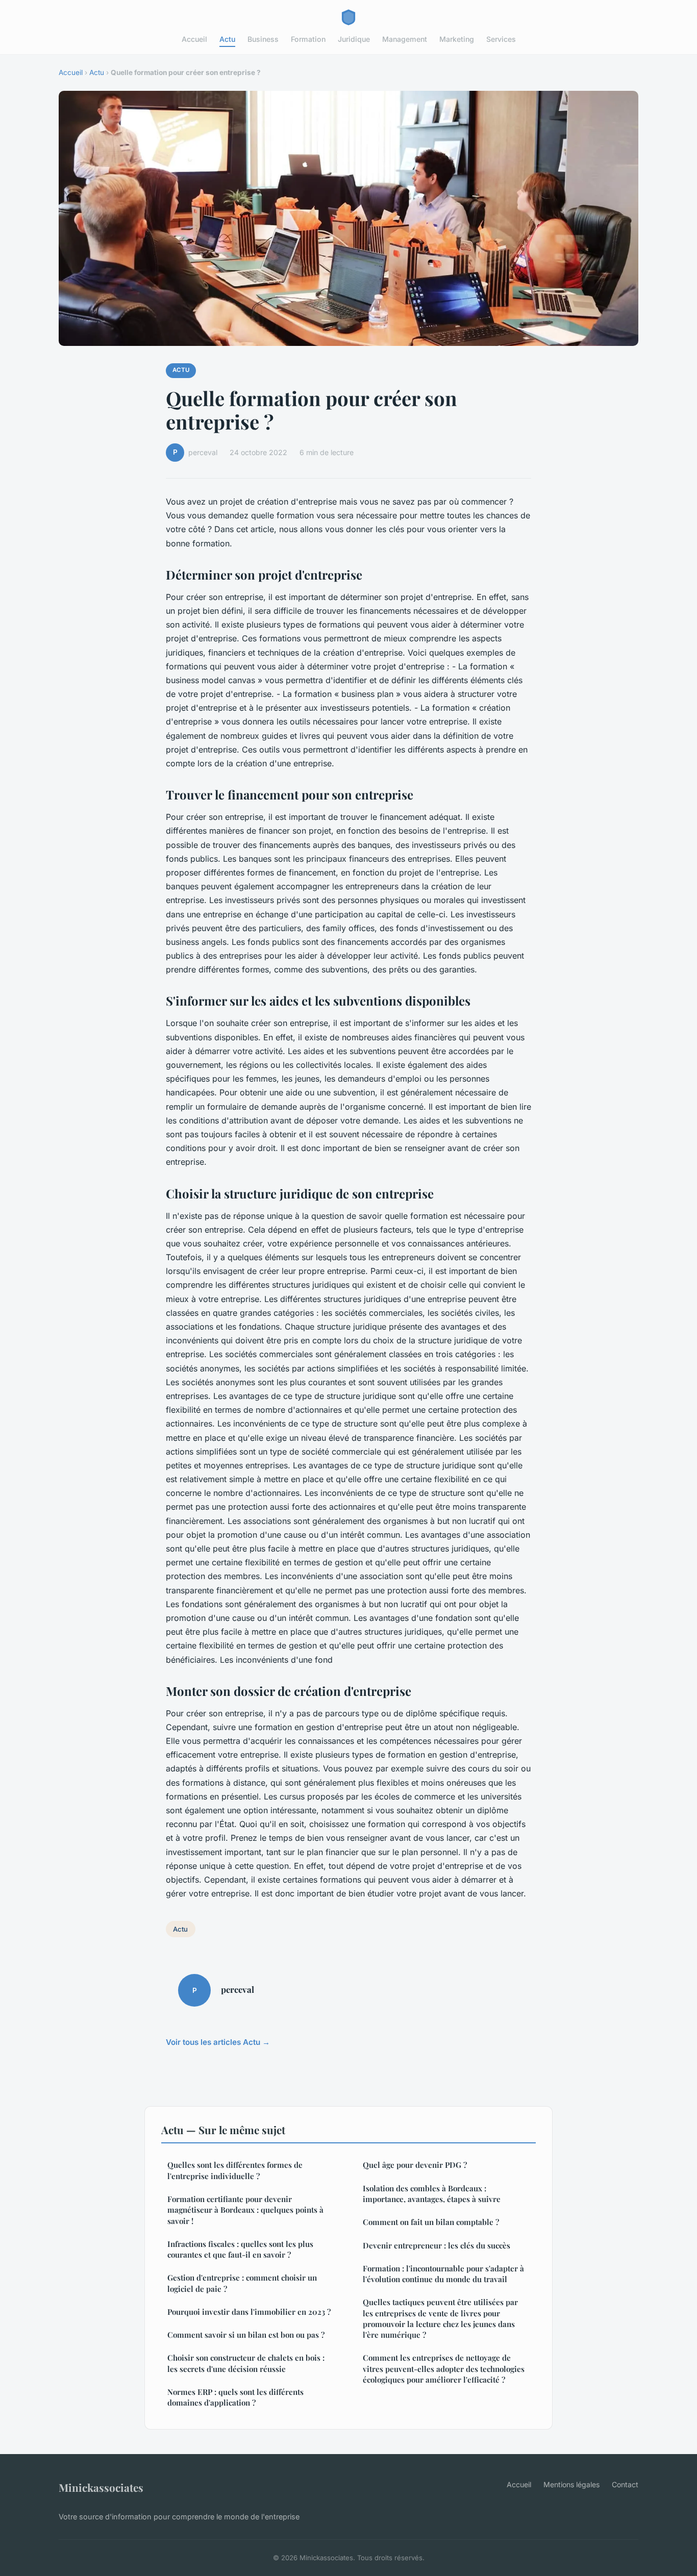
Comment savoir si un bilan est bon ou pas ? (246, 2335)
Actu (227, 39)
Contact (625, 2484)
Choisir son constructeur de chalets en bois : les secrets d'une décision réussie (246, 2363)
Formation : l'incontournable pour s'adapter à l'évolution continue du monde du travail (443, 2274)
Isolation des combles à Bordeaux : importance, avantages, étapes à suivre (432, 2194)
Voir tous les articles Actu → (218, 2042)
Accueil (194, 39)
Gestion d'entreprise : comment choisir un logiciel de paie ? (242, 2283)
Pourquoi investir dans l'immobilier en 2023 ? (249, 2312)
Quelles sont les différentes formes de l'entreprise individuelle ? (235, 2170)
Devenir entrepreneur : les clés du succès (437, 2245)
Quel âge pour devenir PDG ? (415, 2165)
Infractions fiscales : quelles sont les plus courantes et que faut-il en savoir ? (240, 2249)
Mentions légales (571, 2484)
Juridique (354, 39)
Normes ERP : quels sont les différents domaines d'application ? (235, 2397)
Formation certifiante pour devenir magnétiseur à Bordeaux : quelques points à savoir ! (245, 2210)
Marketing (457, 39)
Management (405, 39)
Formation (308, 39)
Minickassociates (101, 2487)
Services (501, 39)
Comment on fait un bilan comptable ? (431, 2222)
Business (263, 39)
